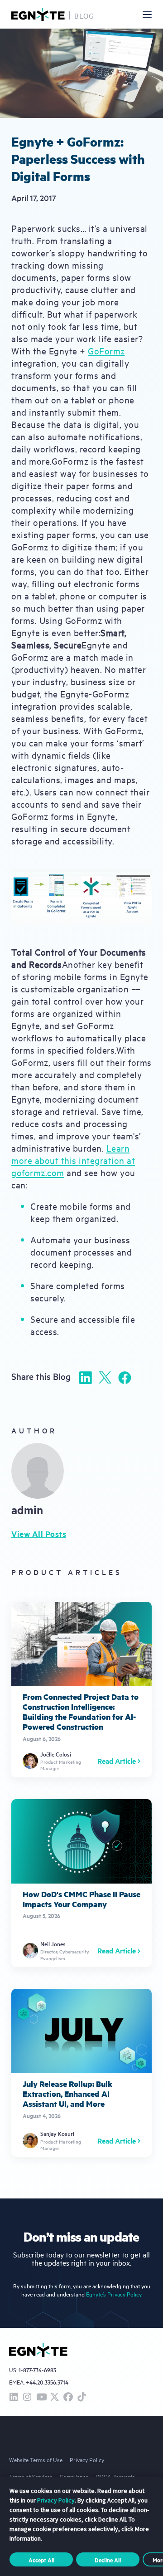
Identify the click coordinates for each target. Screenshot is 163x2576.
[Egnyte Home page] (38, 14)
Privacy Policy (87, 2459)
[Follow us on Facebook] (68, 2397)
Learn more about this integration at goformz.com (73, 1160)
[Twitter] (105, 1377)
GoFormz (106, 351)
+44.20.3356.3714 (47, 2382)
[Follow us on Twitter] (54, 2397)
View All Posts (39, 1534)
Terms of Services (31, 2476)
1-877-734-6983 (37, 2370)
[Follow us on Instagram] (27, 2397)
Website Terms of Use (36, 2459)
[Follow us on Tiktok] (81, 2397)
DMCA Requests (115, 2476)
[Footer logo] (38, 2350)
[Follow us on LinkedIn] (14, 2397)
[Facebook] (125, 1378)
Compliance (74, 2476)
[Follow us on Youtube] (41, 2397)
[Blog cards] (81, 1690)
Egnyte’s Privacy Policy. (114, 2294)
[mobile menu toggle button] (147, 15)
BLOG (84, 15)
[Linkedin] (86, 1378)
